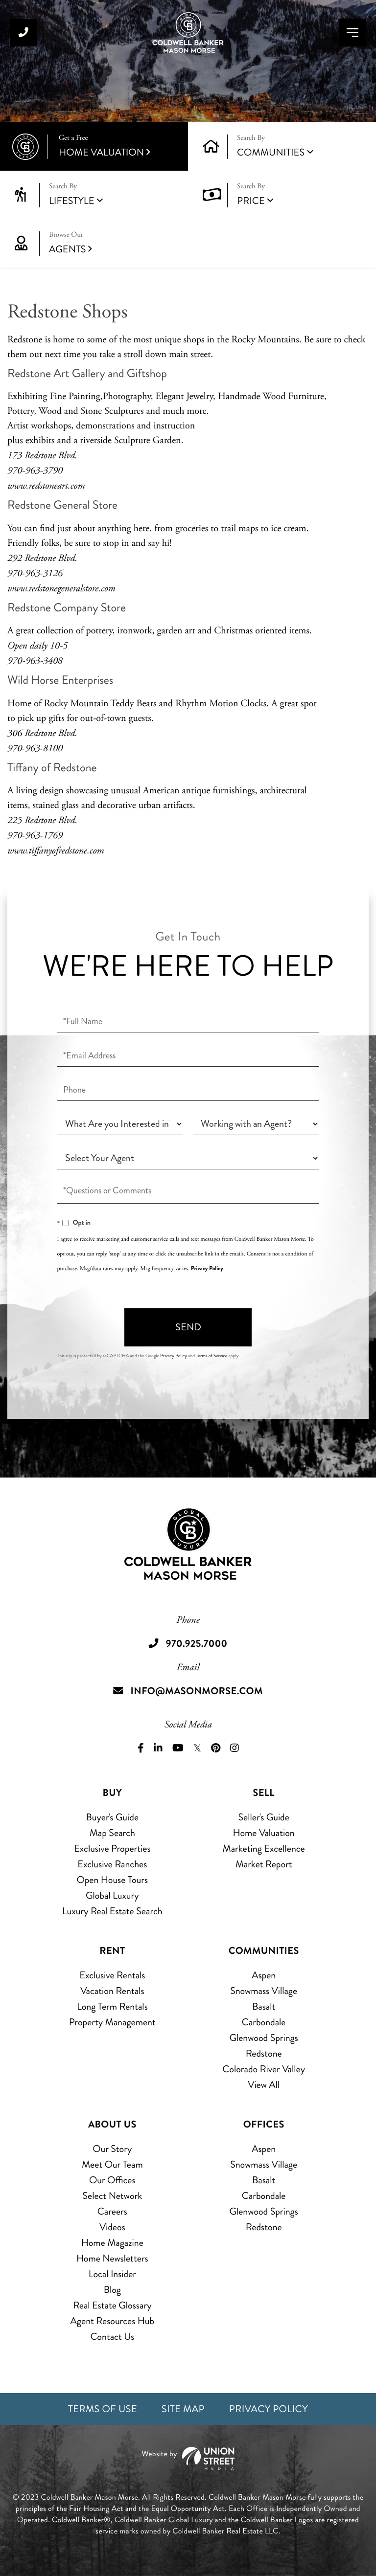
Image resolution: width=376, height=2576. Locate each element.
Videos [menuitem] (112, 2227)
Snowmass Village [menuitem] (264, 1991)
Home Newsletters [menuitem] (112, 2258)
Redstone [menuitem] (264, 2053)
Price (251, 201)
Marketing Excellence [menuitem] (264, 1848)
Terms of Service (211, 1356)
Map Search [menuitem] (112, 1833)
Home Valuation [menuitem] (264, 1833)
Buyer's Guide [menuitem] (112, 1817)
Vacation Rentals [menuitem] (112, 1991)
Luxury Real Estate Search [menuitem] (112, 1911)
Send (188, 1327)
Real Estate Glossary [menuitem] (112, 2305)
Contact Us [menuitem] (112, 2337)
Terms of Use (103, 2409)
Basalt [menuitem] (264, 2006)
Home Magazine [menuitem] (112, 2243)
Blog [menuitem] (112, 2290)
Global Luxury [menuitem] (112, 1895)
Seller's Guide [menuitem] (263, 1817)
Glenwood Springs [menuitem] (263, 2038)
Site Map (183, 2409)
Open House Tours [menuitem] (113, 1880)
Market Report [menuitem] (264, 1864)
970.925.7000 (23, 33)
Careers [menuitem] (112, 2211)
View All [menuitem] (264, 2085)
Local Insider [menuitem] (112, 2274)
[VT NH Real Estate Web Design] (188, 2458)
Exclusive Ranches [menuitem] (112, 1864)
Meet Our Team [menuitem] (112, 2164)
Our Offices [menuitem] (112, 2180)
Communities (271, 152)
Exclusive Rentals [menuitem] (112, 1975)
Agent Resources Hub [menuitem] (112, 2321)
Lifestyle (72, 201)
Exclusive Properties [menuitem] (112, 1848)
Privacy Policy (207, 1268)
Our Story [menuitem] (112, 2149)
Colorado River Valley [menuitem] (264, 2069)
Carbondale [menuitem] (264, 2022)
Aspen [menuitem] (264, 1975)
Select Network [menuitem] (112, 2196)
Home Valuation (101, 146)
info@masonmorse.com (197, 1691)
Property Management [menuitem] (112, 2022)
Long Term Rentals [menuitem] (112, 2006)
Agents (67, 243)
